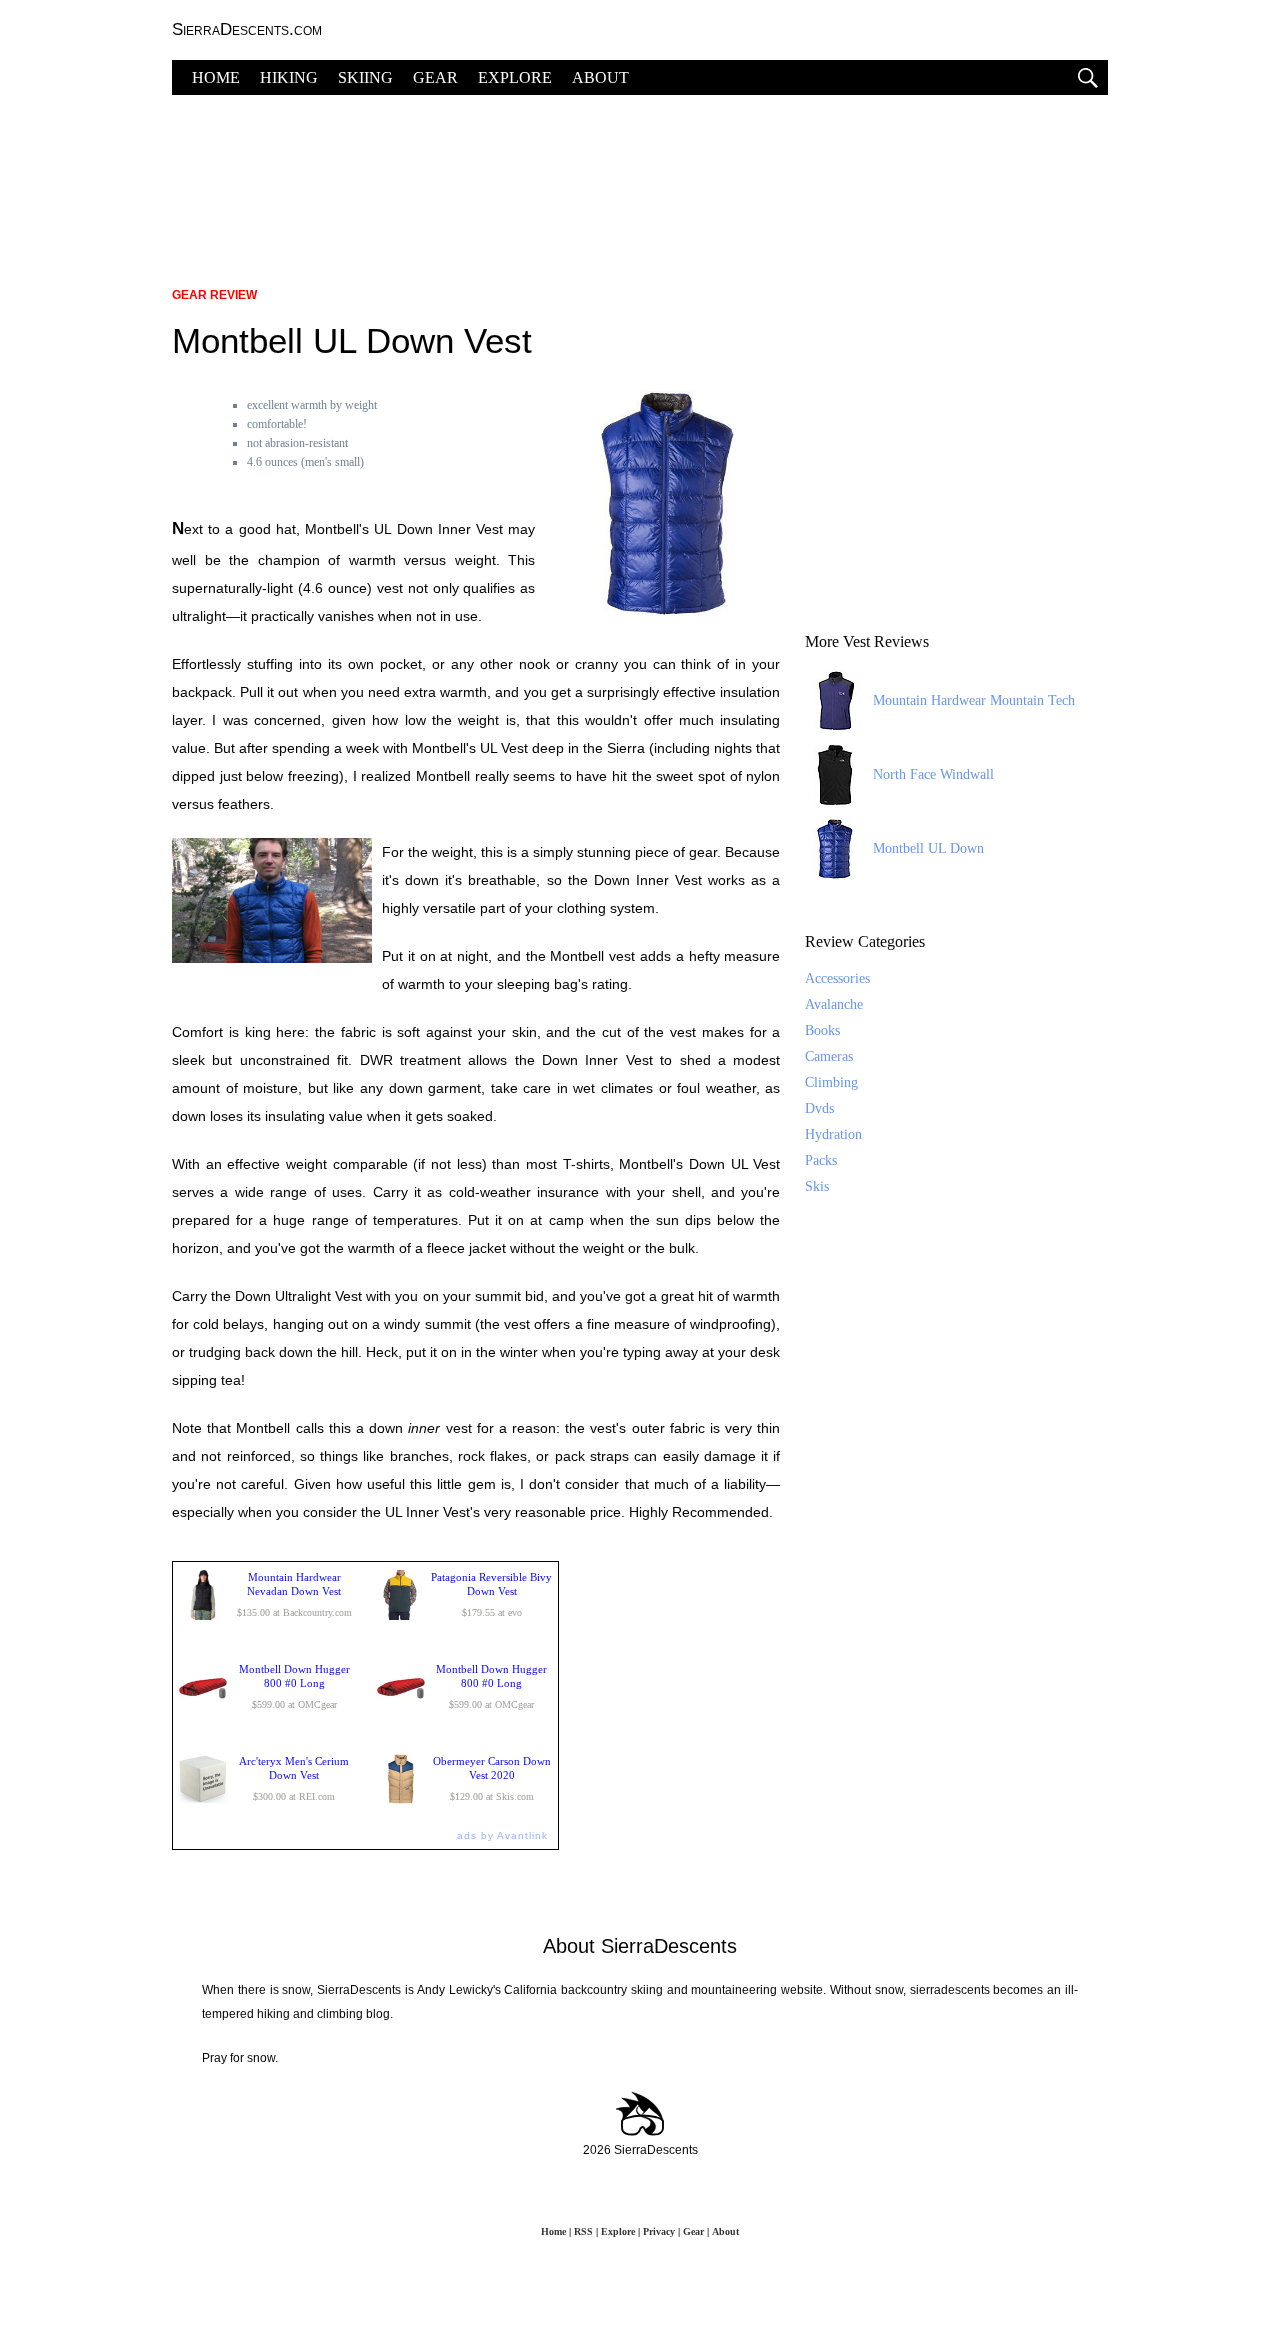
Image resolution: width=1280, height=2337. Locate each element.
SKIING (365, 77)
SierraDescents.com (247, 29)
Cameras (829, 1056)
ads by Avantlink (502, 1835)
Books (822, 1030)
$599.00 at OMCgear (294, 1686)
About (725, 2231)
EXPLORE (515, 77)
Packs (821, 1160)
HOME (216, 77)
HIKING (289, 77)
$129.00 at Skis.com (492, 1778)
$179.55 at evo (491, 1594)
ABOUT (600, 77)
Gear (693, 2231)
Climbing (831, 1082)
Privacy (659, 2231)
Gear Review (214, 295)
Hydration (833, 1134)
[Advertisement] (640, 180)
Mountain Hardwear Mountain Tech (974, 700)
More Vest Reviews (867, 641)
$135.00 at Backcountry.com (294, 1594)
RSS (583, 2231)
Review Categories (865, 941)
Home (553, 2231)
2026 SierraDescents (640, 2150)
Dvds (819, 1108)
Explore (618, 2231)
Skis (817, 1186)
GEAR (435, 77)
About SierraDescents (640, 1946)
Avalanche (834, 1004)
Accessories (837, 978)
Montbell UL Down (928, 848)
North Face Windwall (933, 774)
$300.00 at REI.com (294, 1778)
